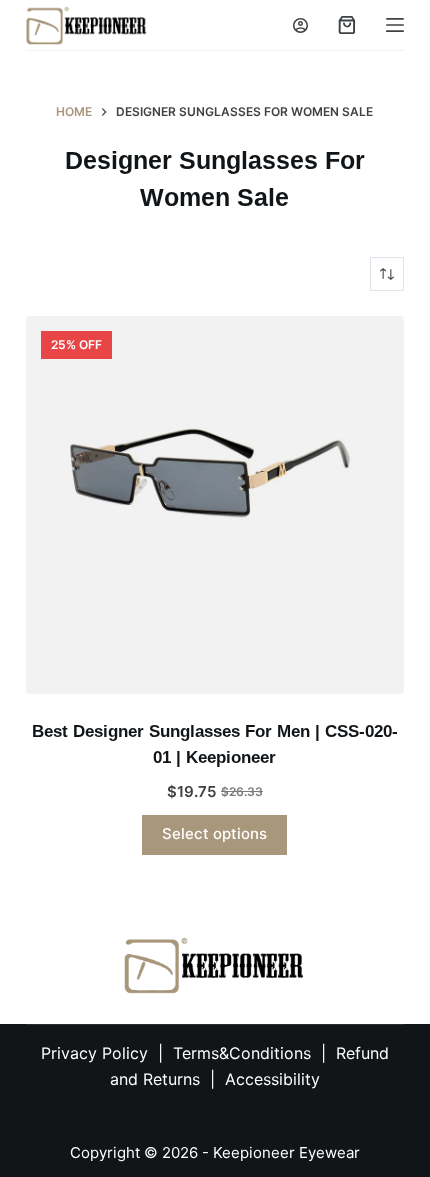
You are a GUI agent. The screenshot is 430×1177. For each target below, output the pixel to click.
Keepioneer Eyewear (286, 1152)
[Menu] (395, 25)
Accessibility (272, 1079)
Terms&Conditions (244, 1053)
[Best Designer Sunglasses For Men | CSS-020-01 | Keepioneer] (215, 505)
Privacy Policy (94, 1053)
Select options (214, 833)
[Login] (300, 25)
